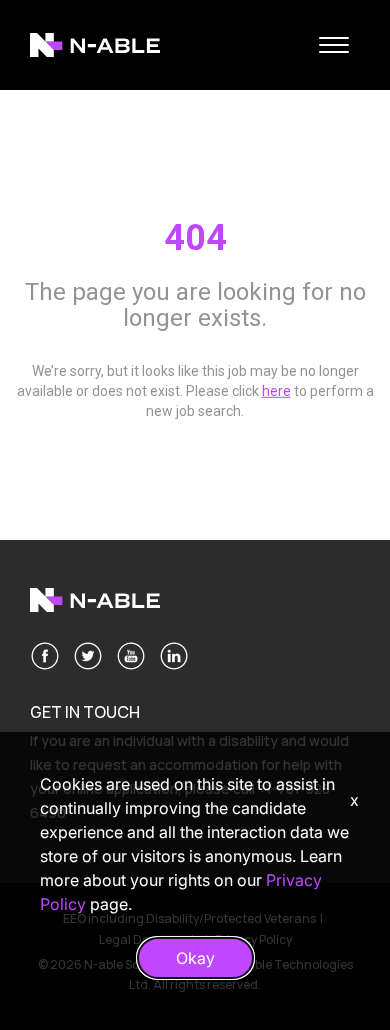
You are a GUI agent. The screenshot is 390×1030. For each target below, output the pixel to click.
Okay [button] (195, 958)
